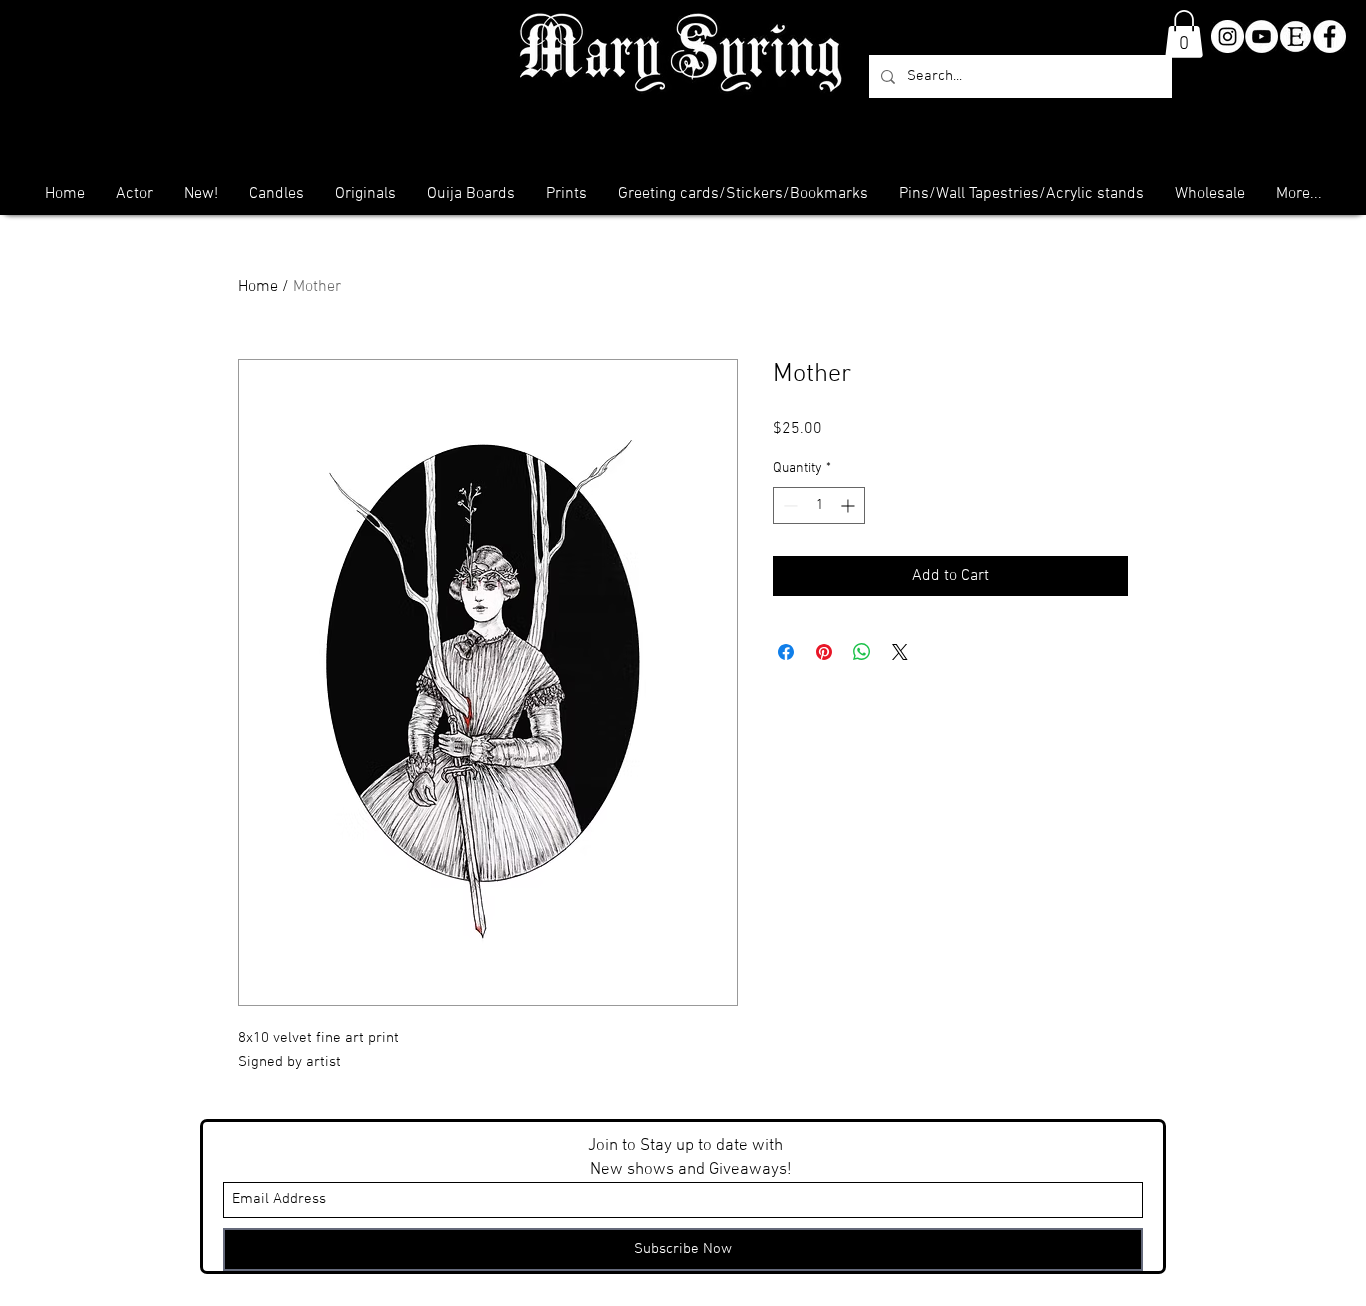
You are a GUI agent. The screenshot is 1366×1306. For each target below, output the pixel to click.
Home (258, 287)
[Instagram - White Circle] (1227, 36)
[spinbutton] (819, 505)
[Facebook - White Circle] (1329, 36)
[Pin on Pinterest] (824, 652)
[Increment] (849, 505)
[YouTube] (1261, 36)
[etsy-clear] (1295, 36)
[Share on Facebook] (786, 652)
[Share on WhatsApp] (862, 652)
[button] (1184, 34)
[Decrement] (788, 505)
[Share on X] (900, 652)
